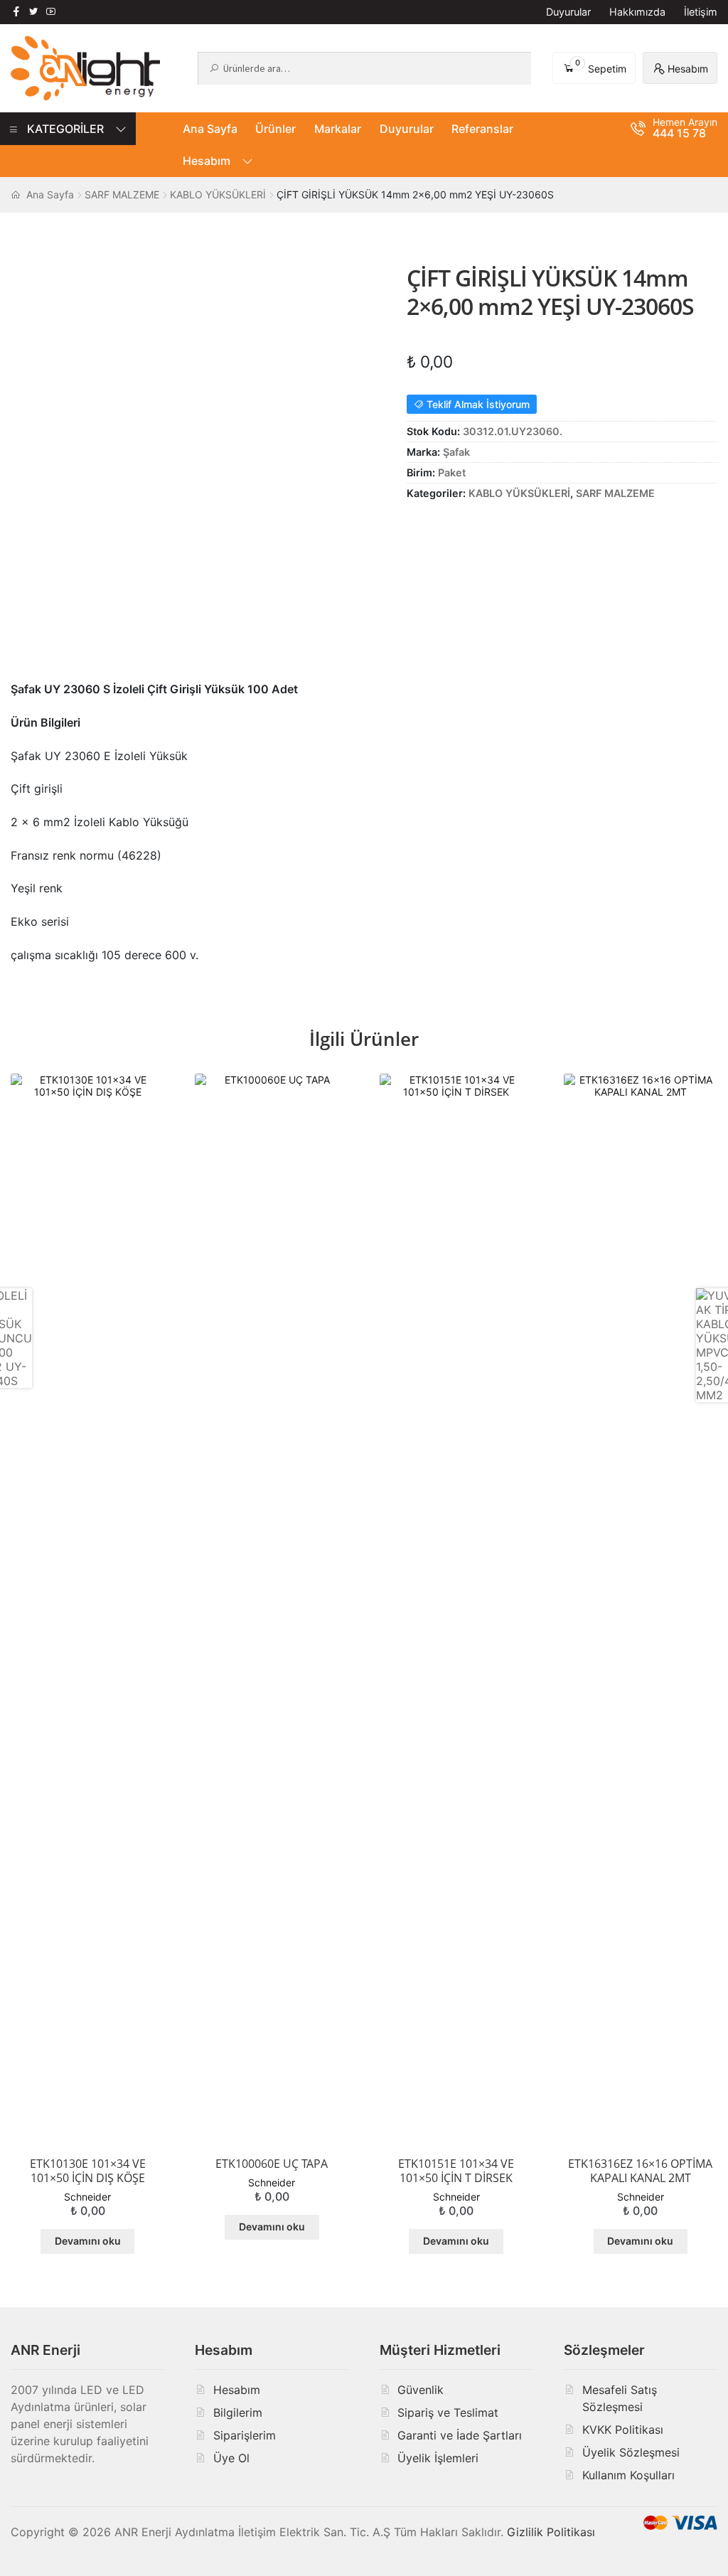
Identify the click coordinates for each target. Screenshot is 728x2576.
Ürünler (275, 129)
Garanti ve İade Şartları (460, 2435)
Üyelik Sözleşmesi (631, 2452)
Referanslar (482, 129)
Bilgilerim (238, 2412)
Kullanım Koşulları (628, 2475)
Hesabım (207, 161)
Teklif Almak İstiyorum (477, 404)
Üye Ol (231, 2458)
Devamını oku (88, 2241)
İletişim (701, 12)
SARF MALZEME (122, 194)
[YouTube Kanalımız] (50, 11)
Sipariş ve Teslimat (448, 2412)
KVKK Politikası (623, 2430)
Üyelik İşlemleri (438, 2458)
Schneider (87, 2197)
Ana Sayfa (210, 129)
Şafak (456, 452)
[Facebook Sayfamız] (16, 11)
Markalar (338, 129)
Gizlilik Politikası (551, 2532)
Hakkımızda (637, 12)
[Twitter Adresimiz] (33, 11)
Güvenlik (421, 2390)
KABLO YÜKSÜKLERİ (218, 194)
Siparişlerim (245, 2435)
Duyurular (568, 12)
